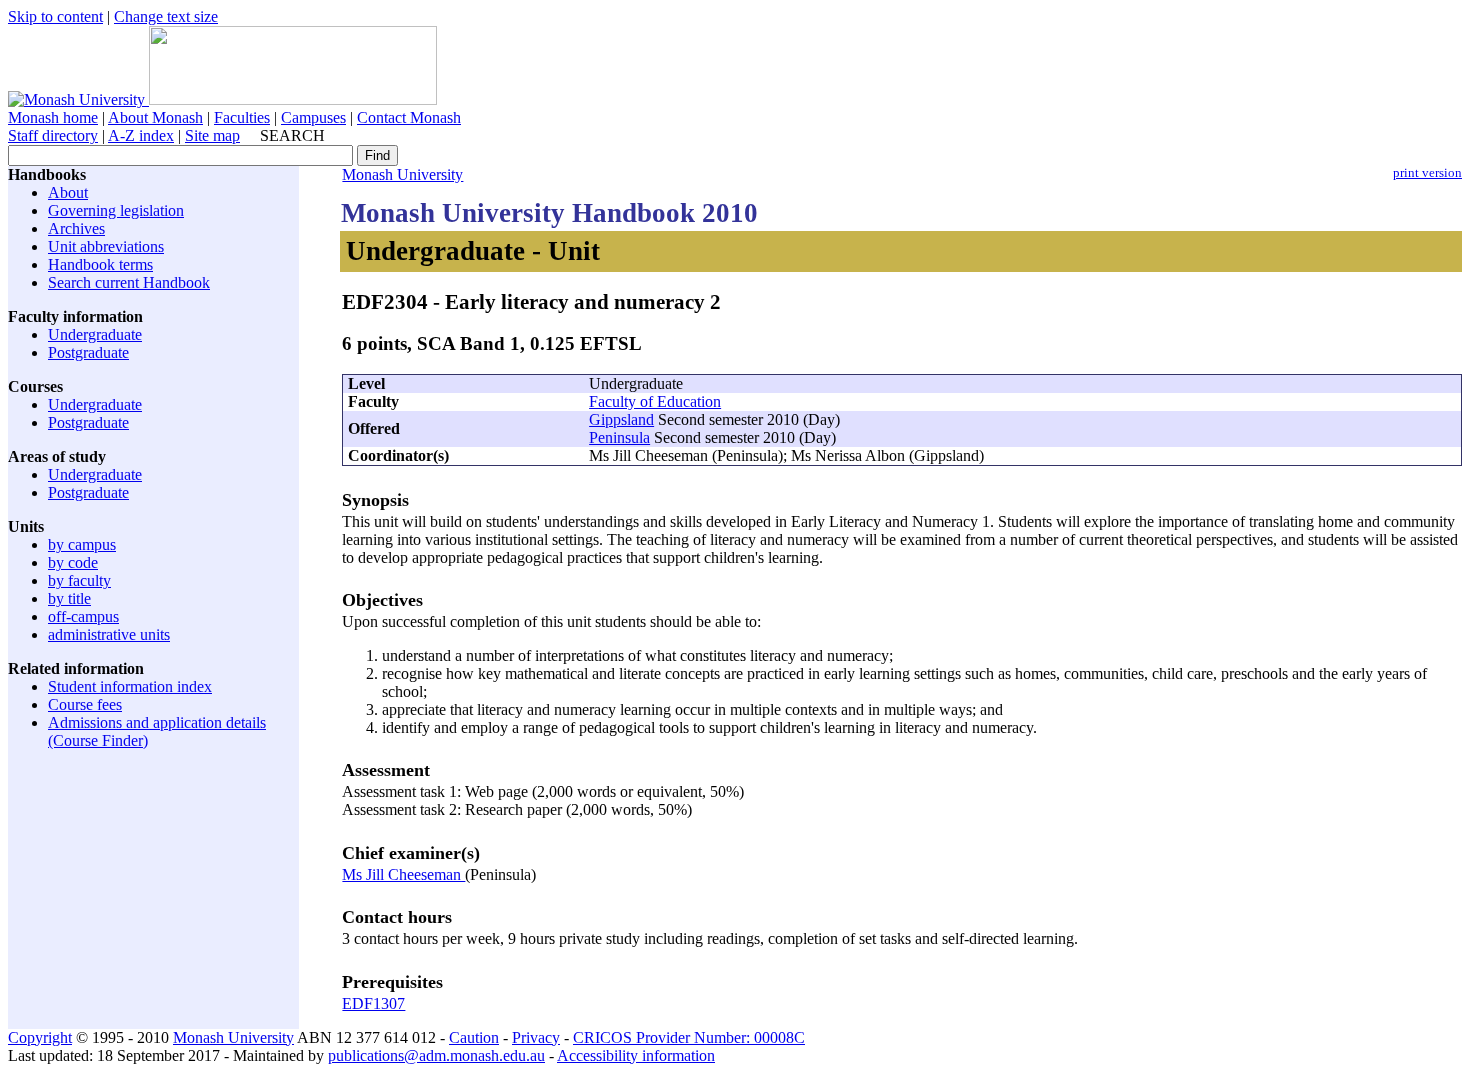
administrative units (109, 634)
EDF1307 (373, 1003)
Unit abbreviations (106, 246)
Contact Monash (409, 117)
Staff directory (53, 135)
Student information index (130, 686)
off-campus (83, 616)
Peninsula (619, 437)
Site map (212, 135)
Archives (76, 228)
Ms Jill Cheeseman (403, 874)
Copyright (40, 1037)
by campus (82, 544)
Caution (474, 1037)
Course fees (85, 704)
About (68, 192)
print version (1427, 173)
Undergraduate (95, 334)
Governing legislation (116, 210)
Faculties (242, 117)
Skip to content (55, 16)
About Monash (155, 117)
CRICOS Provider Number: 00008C (689, 1037)
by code (73, 562)
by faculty (79, 580)
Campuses (313, 117)
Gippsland (621, 419)
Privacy (536, 1037)
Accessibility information (636, 1055)
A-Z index (141, 135)
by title (69, 598)
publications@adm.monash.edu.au (436, 1055)
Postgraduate (88, 352)
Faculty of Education (655, 401)
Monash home (53, 117)
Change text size (166, 16)
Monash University (402, 174)
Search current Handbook (129, 282)
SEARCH (292, 135)
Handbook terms (100, 264)
